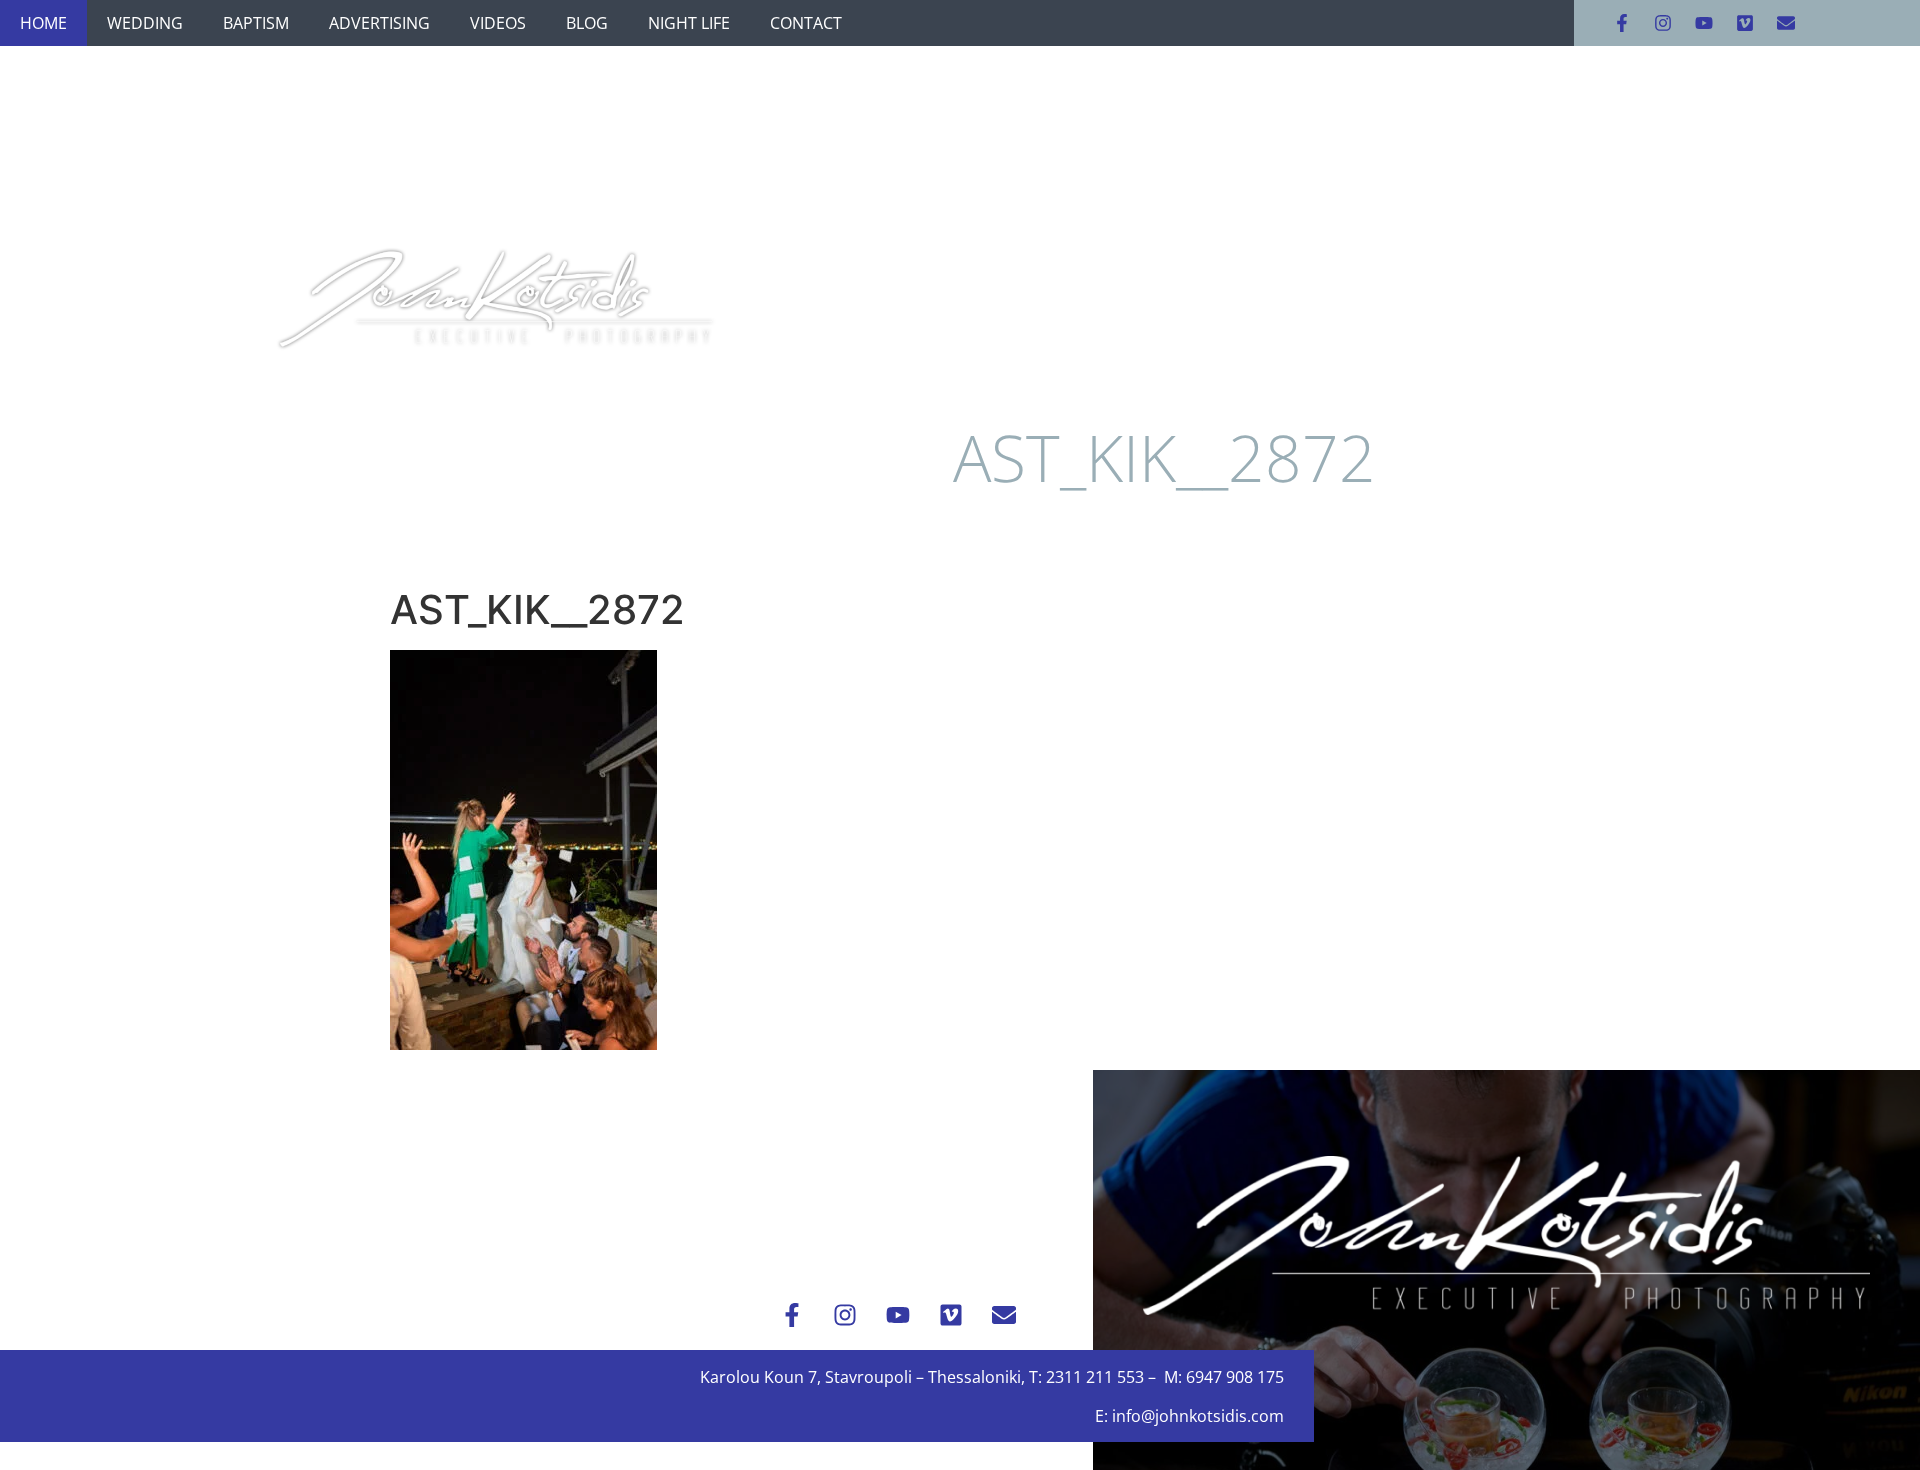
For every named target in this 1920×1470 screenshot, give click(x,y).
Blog (587, 23)
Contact (806, 23)
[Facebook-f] (1622, 23)
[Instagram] (1663, 23)
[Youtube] (1704, 23)
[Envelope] (1786, 23)
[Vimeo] (1745, 23)
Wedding (145, 23)
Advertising (379, 23)
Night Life (689, 23)
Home (43, 23)
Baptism (256, 23)
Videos (498, 23)
